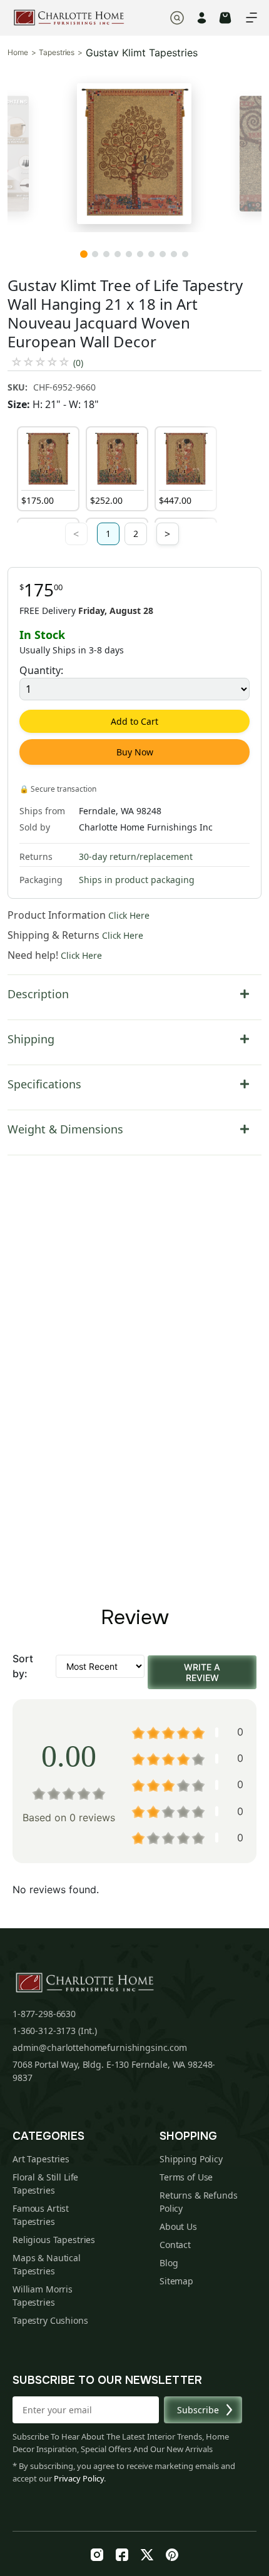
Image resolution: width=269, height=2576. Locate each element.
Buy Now (135, 752)
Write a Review (202, 1672)
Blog (169, 2263)
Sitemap (176, 2281)
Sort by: (23, 1666)
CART (225, 18)
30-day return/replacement (136, 856)
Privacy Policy (79, 2478)
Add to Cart (134, 721)
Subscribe (198, 2410)
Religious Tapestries (54, 2240)
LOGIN (202, 18)
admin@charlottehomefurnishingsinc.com (100, 2047)
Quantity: (41, 670)
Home (18, 53)
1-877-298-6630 (44, 2014)
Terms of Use (186, 2177)
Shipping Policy (191, 2159)
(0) (78, 363)
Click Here (129, 915)
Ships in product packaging (137, 880)
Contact (175, 2245)
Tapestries (57, 53)
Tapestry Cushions (50, 2320)
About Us (178, 2226)
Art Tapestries (41, 2159)
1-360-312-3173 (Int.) (55, 2031)
